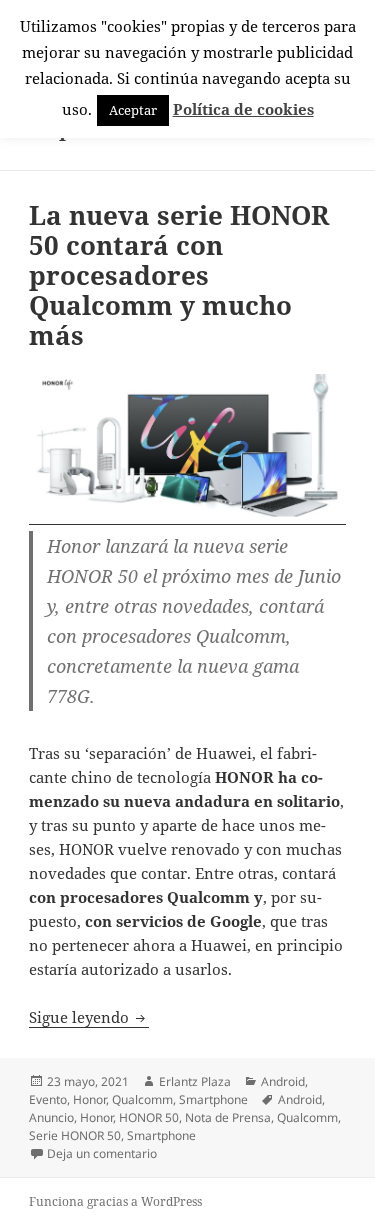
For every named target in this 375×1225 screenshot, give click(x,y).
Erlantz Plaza (195, 1081)
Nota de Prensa (228, 1117)
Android (283, 1081)
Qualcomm (142, 1099)
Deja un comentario (102, 1153)
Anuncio (51, 1117)
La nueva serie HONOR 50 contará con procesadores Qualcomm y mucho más (179, 275)
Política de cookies (243, 109)
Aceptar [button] (133, 110)
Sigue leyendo (89, 1017)
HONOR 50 (149, 1117)
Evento (48, 1099)
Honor (89, 1099)
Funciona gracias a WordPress (115, 1201)
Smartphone (213, 1099)
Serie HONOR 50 (75, 1135)
